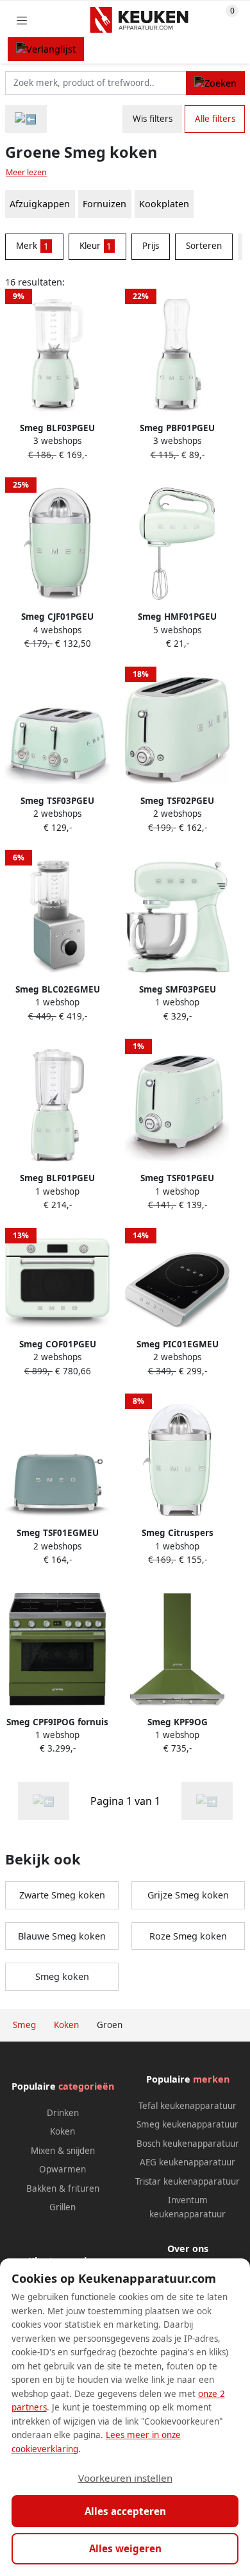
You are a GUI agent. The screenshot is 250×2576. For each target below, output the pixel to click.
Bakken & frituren (63, 2188)
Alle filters (215, 119)
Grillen (63, 2207)
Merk (32, 246)
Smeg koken (62, 1976)
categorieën (86, 2086)
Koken (63, 2131)
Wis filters (153, 119)
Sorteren (204, 246)
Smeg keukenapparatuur (188, 2124)
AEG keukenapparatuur (188, 2162)
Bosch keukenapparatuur (188, 2144)
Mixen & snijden (63, 2151)
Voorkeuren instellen (125, 2478)
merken (211, 2079)
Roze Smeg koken (188, 1936)
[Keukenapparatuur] (26, 119)
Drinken (63, 2113)
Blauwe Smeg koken (62, 1936)
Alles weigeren (125, 2548)
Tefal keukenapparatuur (188, 2106)
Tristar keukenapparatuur (188, 2181)
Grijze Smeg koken (188, 1895)
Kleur (96, 246)
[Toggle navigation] (22, 20)
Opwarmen (63, 2169)
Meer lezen (26, 172)
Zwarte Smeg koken (62, 1895)
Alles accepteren (125, 2511)
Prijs (151, 246)
